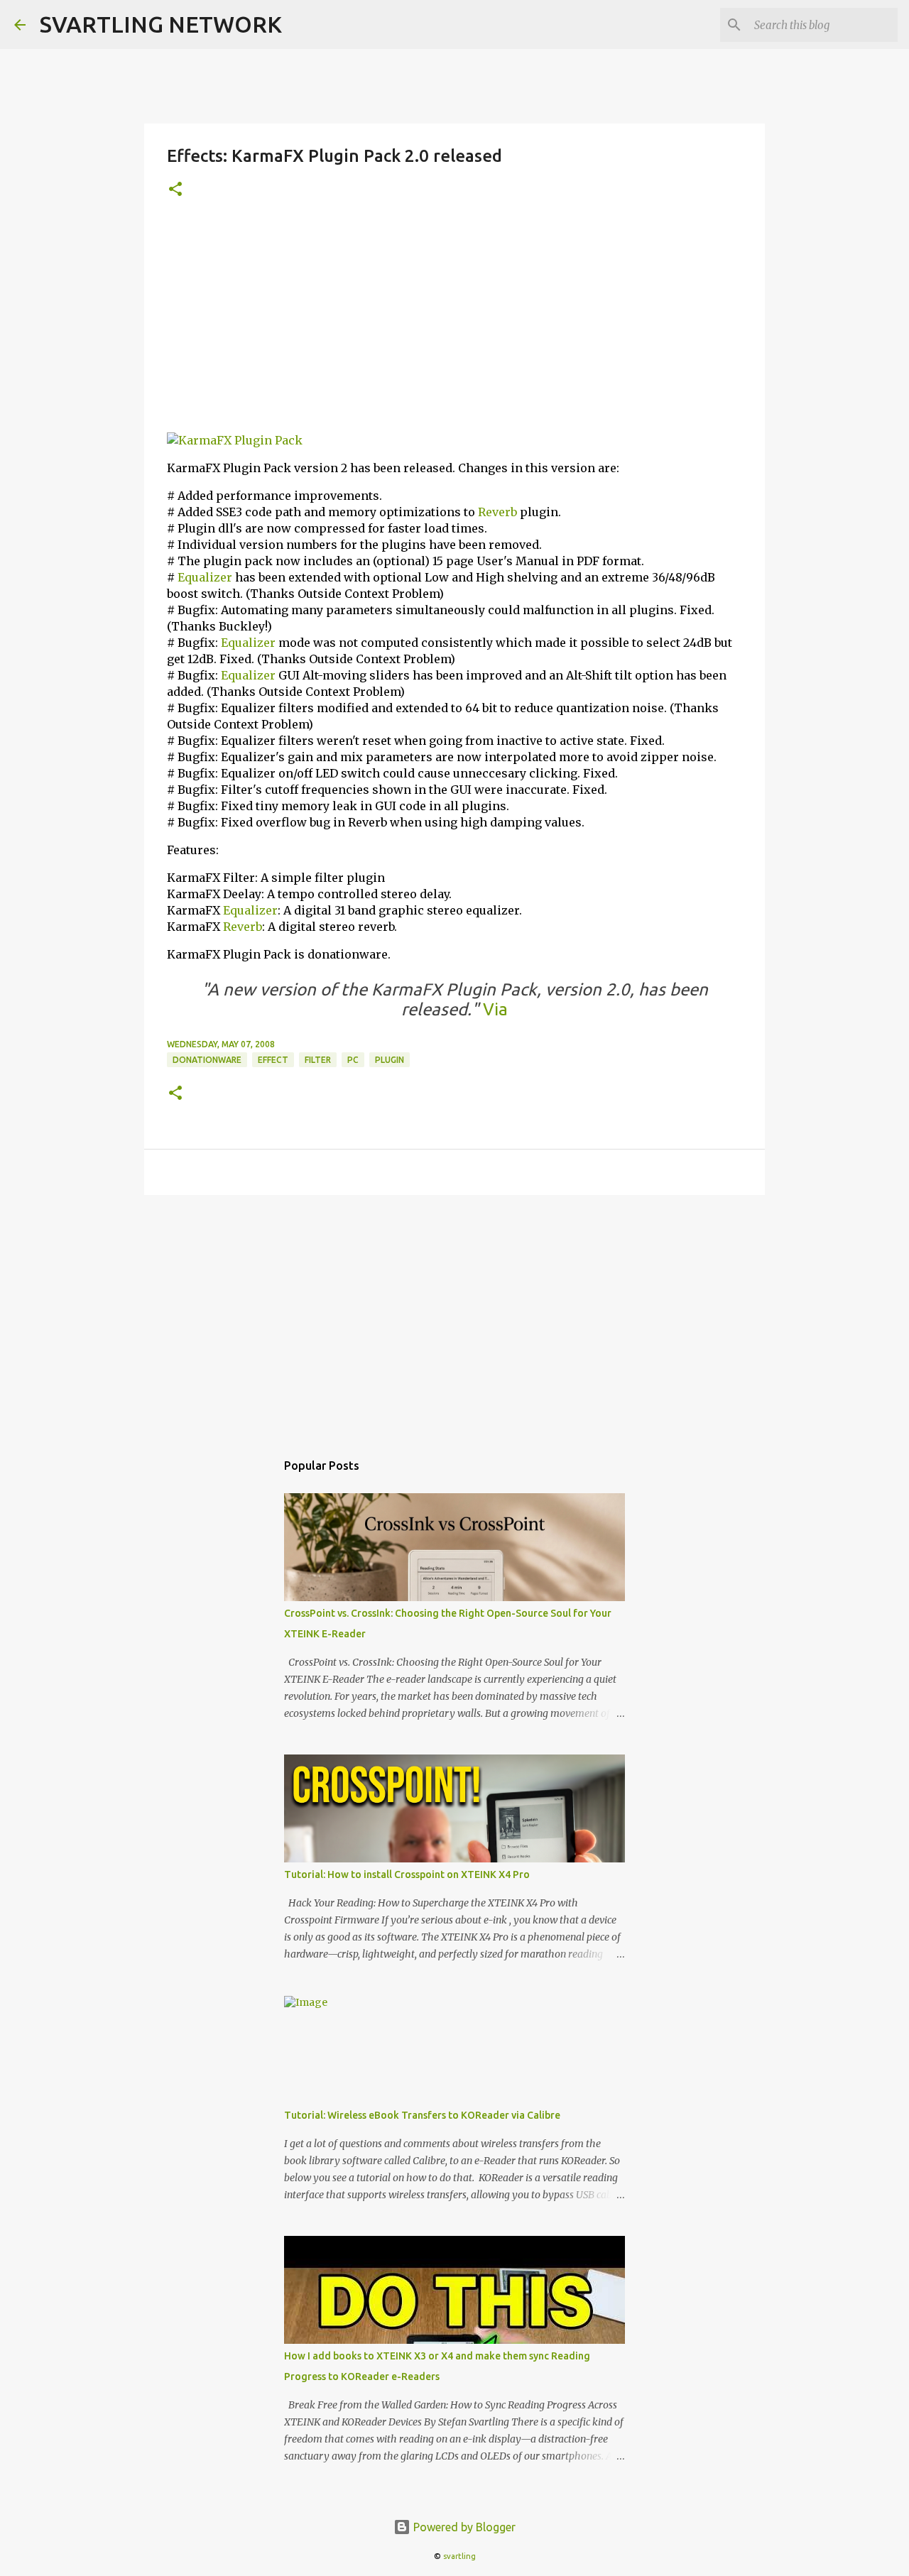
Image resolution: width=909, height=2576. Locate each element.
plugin (390, 1060)
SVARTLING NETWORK (161, 24)
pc (353, 1060)
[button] (175, 190)
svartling (459, 2556)
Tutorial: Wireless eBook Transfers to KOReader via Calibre (422, 2115)
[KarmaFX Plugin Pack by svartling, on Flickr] (235, 440)
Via (493, 1009)
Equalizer (205, 577)
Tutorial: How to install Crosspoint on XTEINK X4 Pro (407, 1874)
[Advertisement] (454, 322)
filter (318, 1060)
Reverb (497, 512)
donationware (207, 1060)
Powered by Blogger (463, 2527)
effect (273, 1060)
